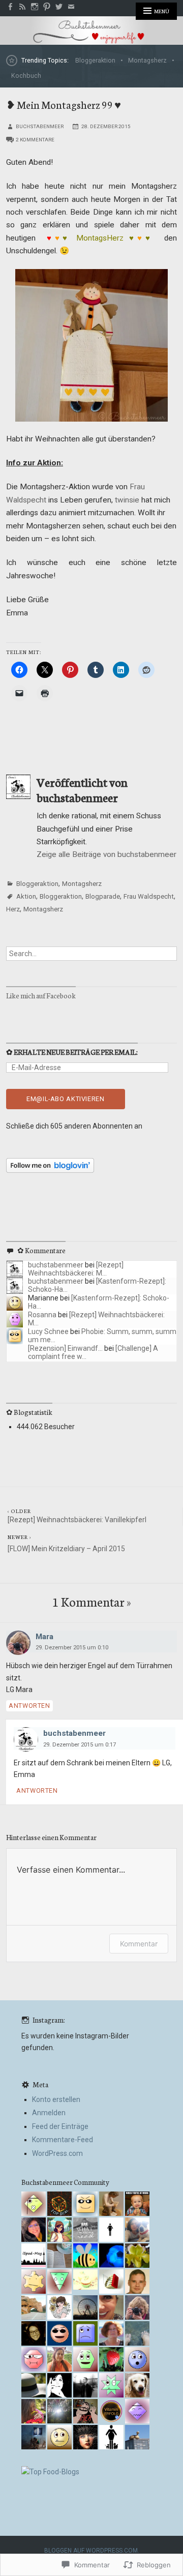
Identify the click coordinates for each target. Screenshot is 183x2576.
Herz (13, 909)
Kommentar (139, 1944)
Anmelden (49, 2113)
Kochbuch (26, 76)
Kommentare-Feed (63, 2140)
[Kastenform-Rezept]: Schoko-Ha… (97, 1285)
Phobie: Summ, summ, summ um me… (102, 1335)
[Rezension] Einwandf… (65, 1348)
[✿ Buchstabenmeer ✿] (91, 31)
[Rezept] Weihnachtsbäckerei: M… (76, 1269)
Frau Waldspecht (149, 896)
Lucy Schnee (48, 1331)
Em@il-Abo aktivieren (66, 1099)
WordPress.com (57, 2153)
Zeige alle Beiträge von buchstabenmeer (106, 854)
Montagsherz (147, 60)
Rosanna (42, 1315)
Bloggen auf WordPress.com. (92, 2551)
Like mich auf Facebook (41, 995)
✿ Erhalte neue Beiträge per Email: (72, 1052)
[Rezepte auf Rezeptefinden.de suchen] (50, 2472)
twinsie (127, 500)
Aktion (26, 896)
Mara (44, 1637)
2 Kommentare (35, 140)
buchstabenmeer (40, 126)
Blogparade (103, 896)
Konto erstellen (56, 2099)
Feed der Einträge (60, 2126)
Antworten (29, 1706)
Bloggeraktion (95, 60)
